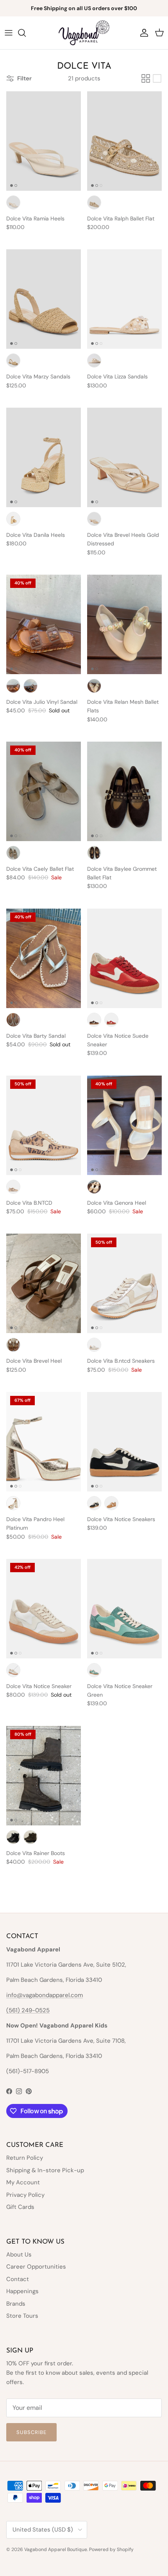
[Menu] (9, 33)
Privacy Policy (25, 2195)
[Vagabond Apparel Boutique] (84, 33)
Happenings (22, 2291)
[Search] (26, 33)
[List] (157, 78)
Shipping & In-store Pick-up (45, 2170)
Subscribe (31, 2432)
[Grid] (146, 78)
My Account (23, 2182)
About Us (19, 2255)
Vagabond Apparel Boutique (56, 2549)
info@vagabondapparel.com (45, 1995)
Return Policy (25, 2158)
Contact (18, 2279)
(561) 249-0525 (28, 2010)
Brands (16, 2304)
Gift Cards (20, 2207)
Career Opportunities (36, 2267)
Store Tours (22, 2316)
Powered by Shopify (111, 2549)
